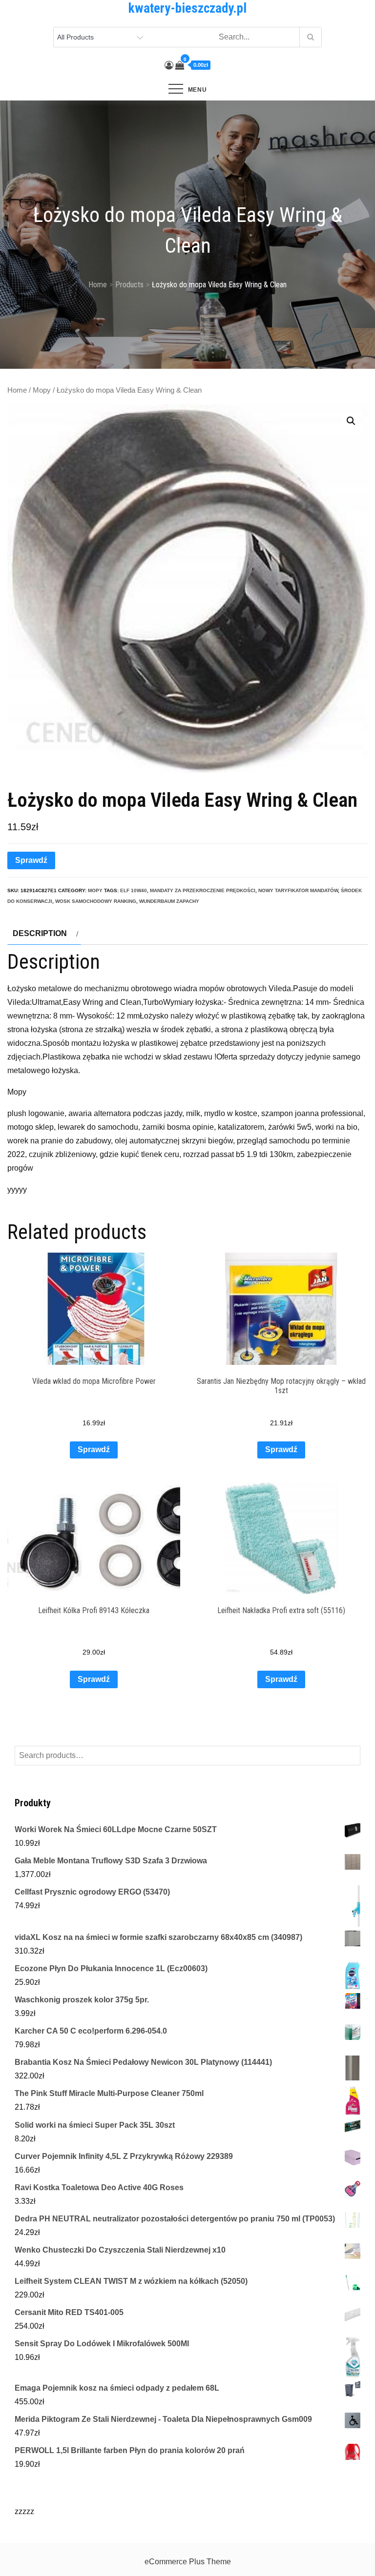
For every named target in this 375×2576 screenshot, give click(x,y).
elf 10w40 (134, 890)
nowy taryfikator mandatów (298, 890)
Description (40, 933)
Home (17, 390)
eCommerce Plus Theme (188, 2562)
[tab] (44, 934)
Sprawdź (31, 860)
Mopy (42, 390)
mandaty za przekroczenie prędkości (203, 890)
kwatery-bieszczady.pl (187, 8)
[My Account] (169, 65)
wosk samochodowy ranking (96, 901)
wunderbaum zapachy (169, 901)
